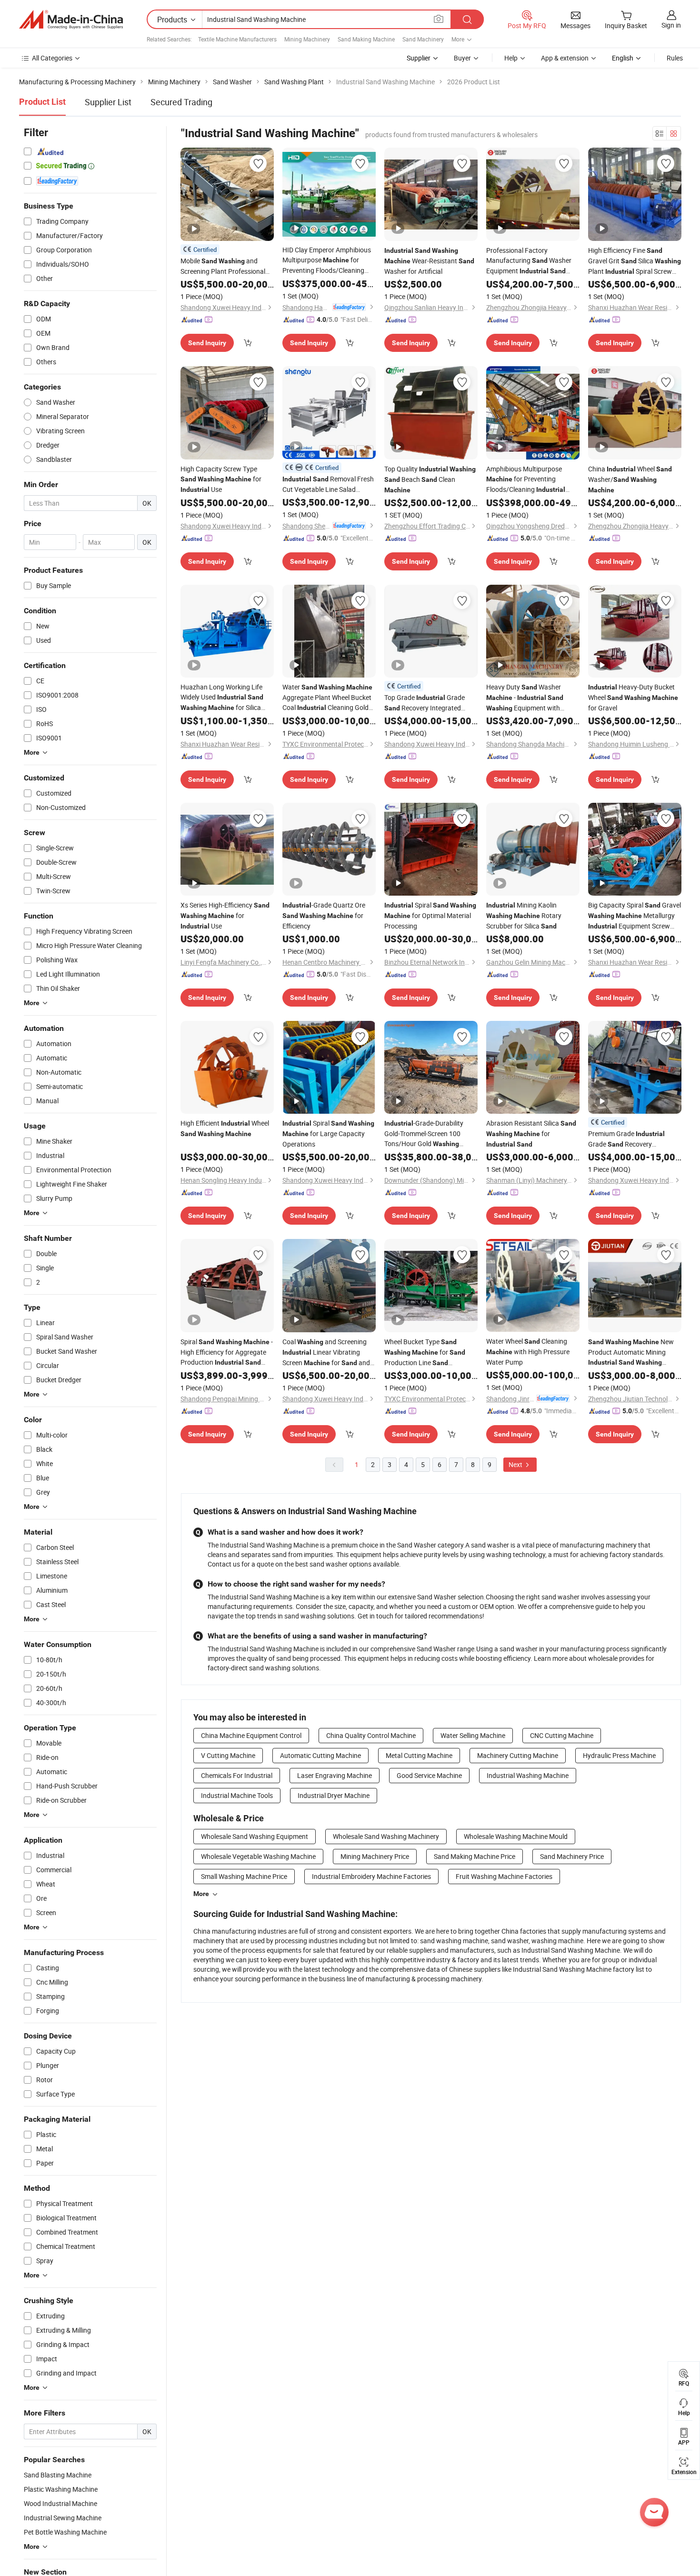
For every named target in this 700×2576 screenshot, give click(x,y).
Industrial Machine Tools (237, 1795)
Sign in (671, 25)
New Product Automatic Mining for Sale (631, 1352)
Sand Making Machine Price (475, 1856)
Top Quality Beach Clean (430, 479)
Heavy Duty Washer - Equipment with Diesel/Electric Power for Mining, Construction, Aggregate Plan (525, 698)
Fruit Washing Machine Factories (504, 1876)
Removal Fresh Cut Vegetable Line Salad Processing (328, 484)
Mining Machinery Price (375, 1856)
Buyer (462, 58)
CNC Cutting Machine (562, 1735)
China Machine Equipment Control (251, 1735)
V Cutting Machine (228, 1755)
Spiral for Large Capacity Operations (328, 1133)
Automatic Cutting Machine (320, 1755)
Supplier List (108, 102)
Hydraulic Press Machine (619, 1755)
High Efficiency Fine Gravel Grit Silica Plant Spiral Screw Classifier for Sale (635, 261)
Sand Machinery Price (572, 1856)
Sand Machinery (423, 39)
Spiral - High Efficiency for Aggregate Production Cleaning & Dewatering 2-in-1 (227, 1352)
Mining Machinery (307, 39)
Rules (675, 58)
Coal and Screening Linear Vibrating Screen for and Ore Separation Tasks (326, 1353)
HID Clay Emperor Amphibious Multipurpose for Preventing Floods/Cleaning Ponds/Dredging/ (327, 260)
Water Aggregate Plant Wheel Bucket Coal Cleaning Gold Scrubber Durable (327, 698)
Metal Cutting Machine (419, 1755)
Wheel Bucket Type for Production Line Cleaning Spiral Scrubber (425, 1353)
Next (516, 1464)
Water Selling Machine (473, 1735)
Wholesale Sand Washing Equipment (255, 1836)
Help (511, 58)
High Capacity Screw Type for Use (221, 479)
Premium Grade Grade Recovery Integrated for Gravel (633, 1139)
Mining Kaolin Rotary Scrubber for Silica (524, 915)
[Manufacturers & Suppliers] (71, 20)
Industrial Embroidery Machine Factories (371, 1876)
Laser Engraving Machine (335, 1775)
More (201, 1894)
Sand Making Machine (366, 39)
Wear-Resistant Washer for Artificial (429, 261)
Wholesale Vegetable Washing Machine (258, 1856)
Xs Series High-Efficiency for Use (225, 915)
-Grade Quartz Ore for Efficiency (324, 915)
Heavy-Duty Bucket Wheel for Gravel (633, 697)
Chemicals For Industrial (237, 1775)
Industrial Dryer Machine (334, 1795)
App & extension (565, 58)
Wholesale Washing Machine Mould (516, 1836)
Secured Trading (181, 102)
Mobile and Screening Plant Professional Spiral (226, 266)
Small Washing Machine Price (244, 1876)
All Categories (52, 58)
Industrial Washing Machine (528, 1775)
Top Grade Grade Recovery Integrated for (425, 703)
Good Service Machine (429, 1775)
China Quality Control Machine (371, 1735)
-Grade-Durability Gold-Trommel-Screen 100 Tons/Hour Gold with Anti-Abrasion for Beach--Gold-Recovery (430, 1134)
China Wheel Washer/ (630, 479)
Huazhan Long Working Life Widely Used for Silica (222, 698)
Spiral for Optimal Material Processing (430, 915)
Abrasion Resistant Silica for (531, 1133)
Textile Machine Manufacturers (237, 39)
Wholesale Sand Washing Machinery (386, 1836)
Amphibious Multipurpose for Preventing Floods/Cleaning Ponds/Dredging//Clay (528, 479)
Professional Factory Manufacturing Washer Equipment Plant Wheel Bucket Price (530, 261)
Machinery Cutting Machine (518, 1755)
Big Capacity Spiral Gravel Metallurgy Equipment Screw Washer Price (635, 916)
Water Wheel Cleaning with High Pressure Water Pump (528, 1352)
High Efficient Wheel (225, 1128)
